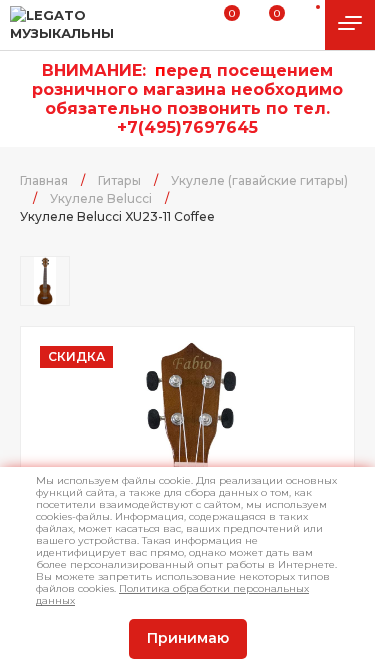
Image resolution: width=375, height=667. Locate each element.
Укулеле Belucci (101, 198)
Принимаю (188, 638)
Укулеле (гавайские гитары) (259, 180)
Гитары (119, 180)
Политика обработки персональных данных (172, 594)
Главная (44, 180)
